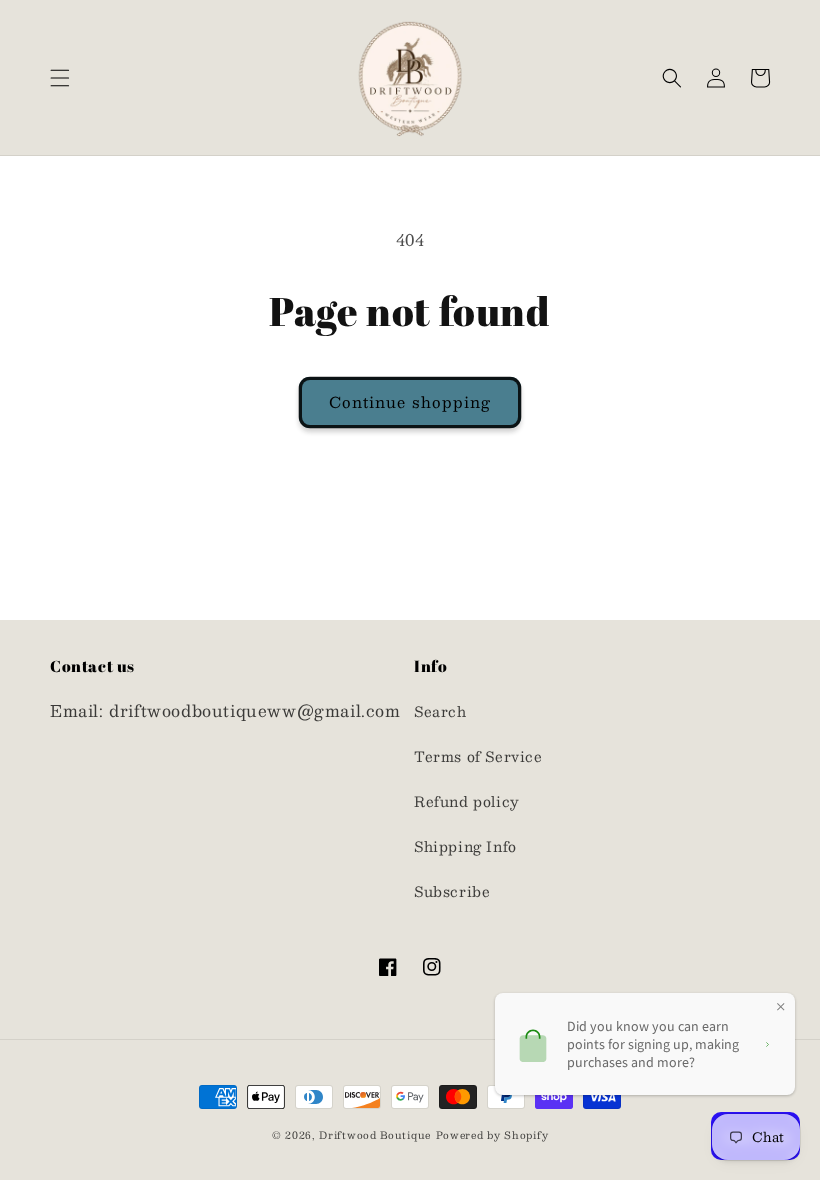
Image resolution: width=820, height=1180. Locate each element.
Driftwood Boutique (375, 1134)
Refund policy (467, 801)
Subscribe (452, 891)
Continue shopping (410, 401)
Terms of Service (478, 756)
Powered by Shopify (492, 1134)
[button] (60, 78)
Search (440, 711)
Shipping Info (465, 846)
